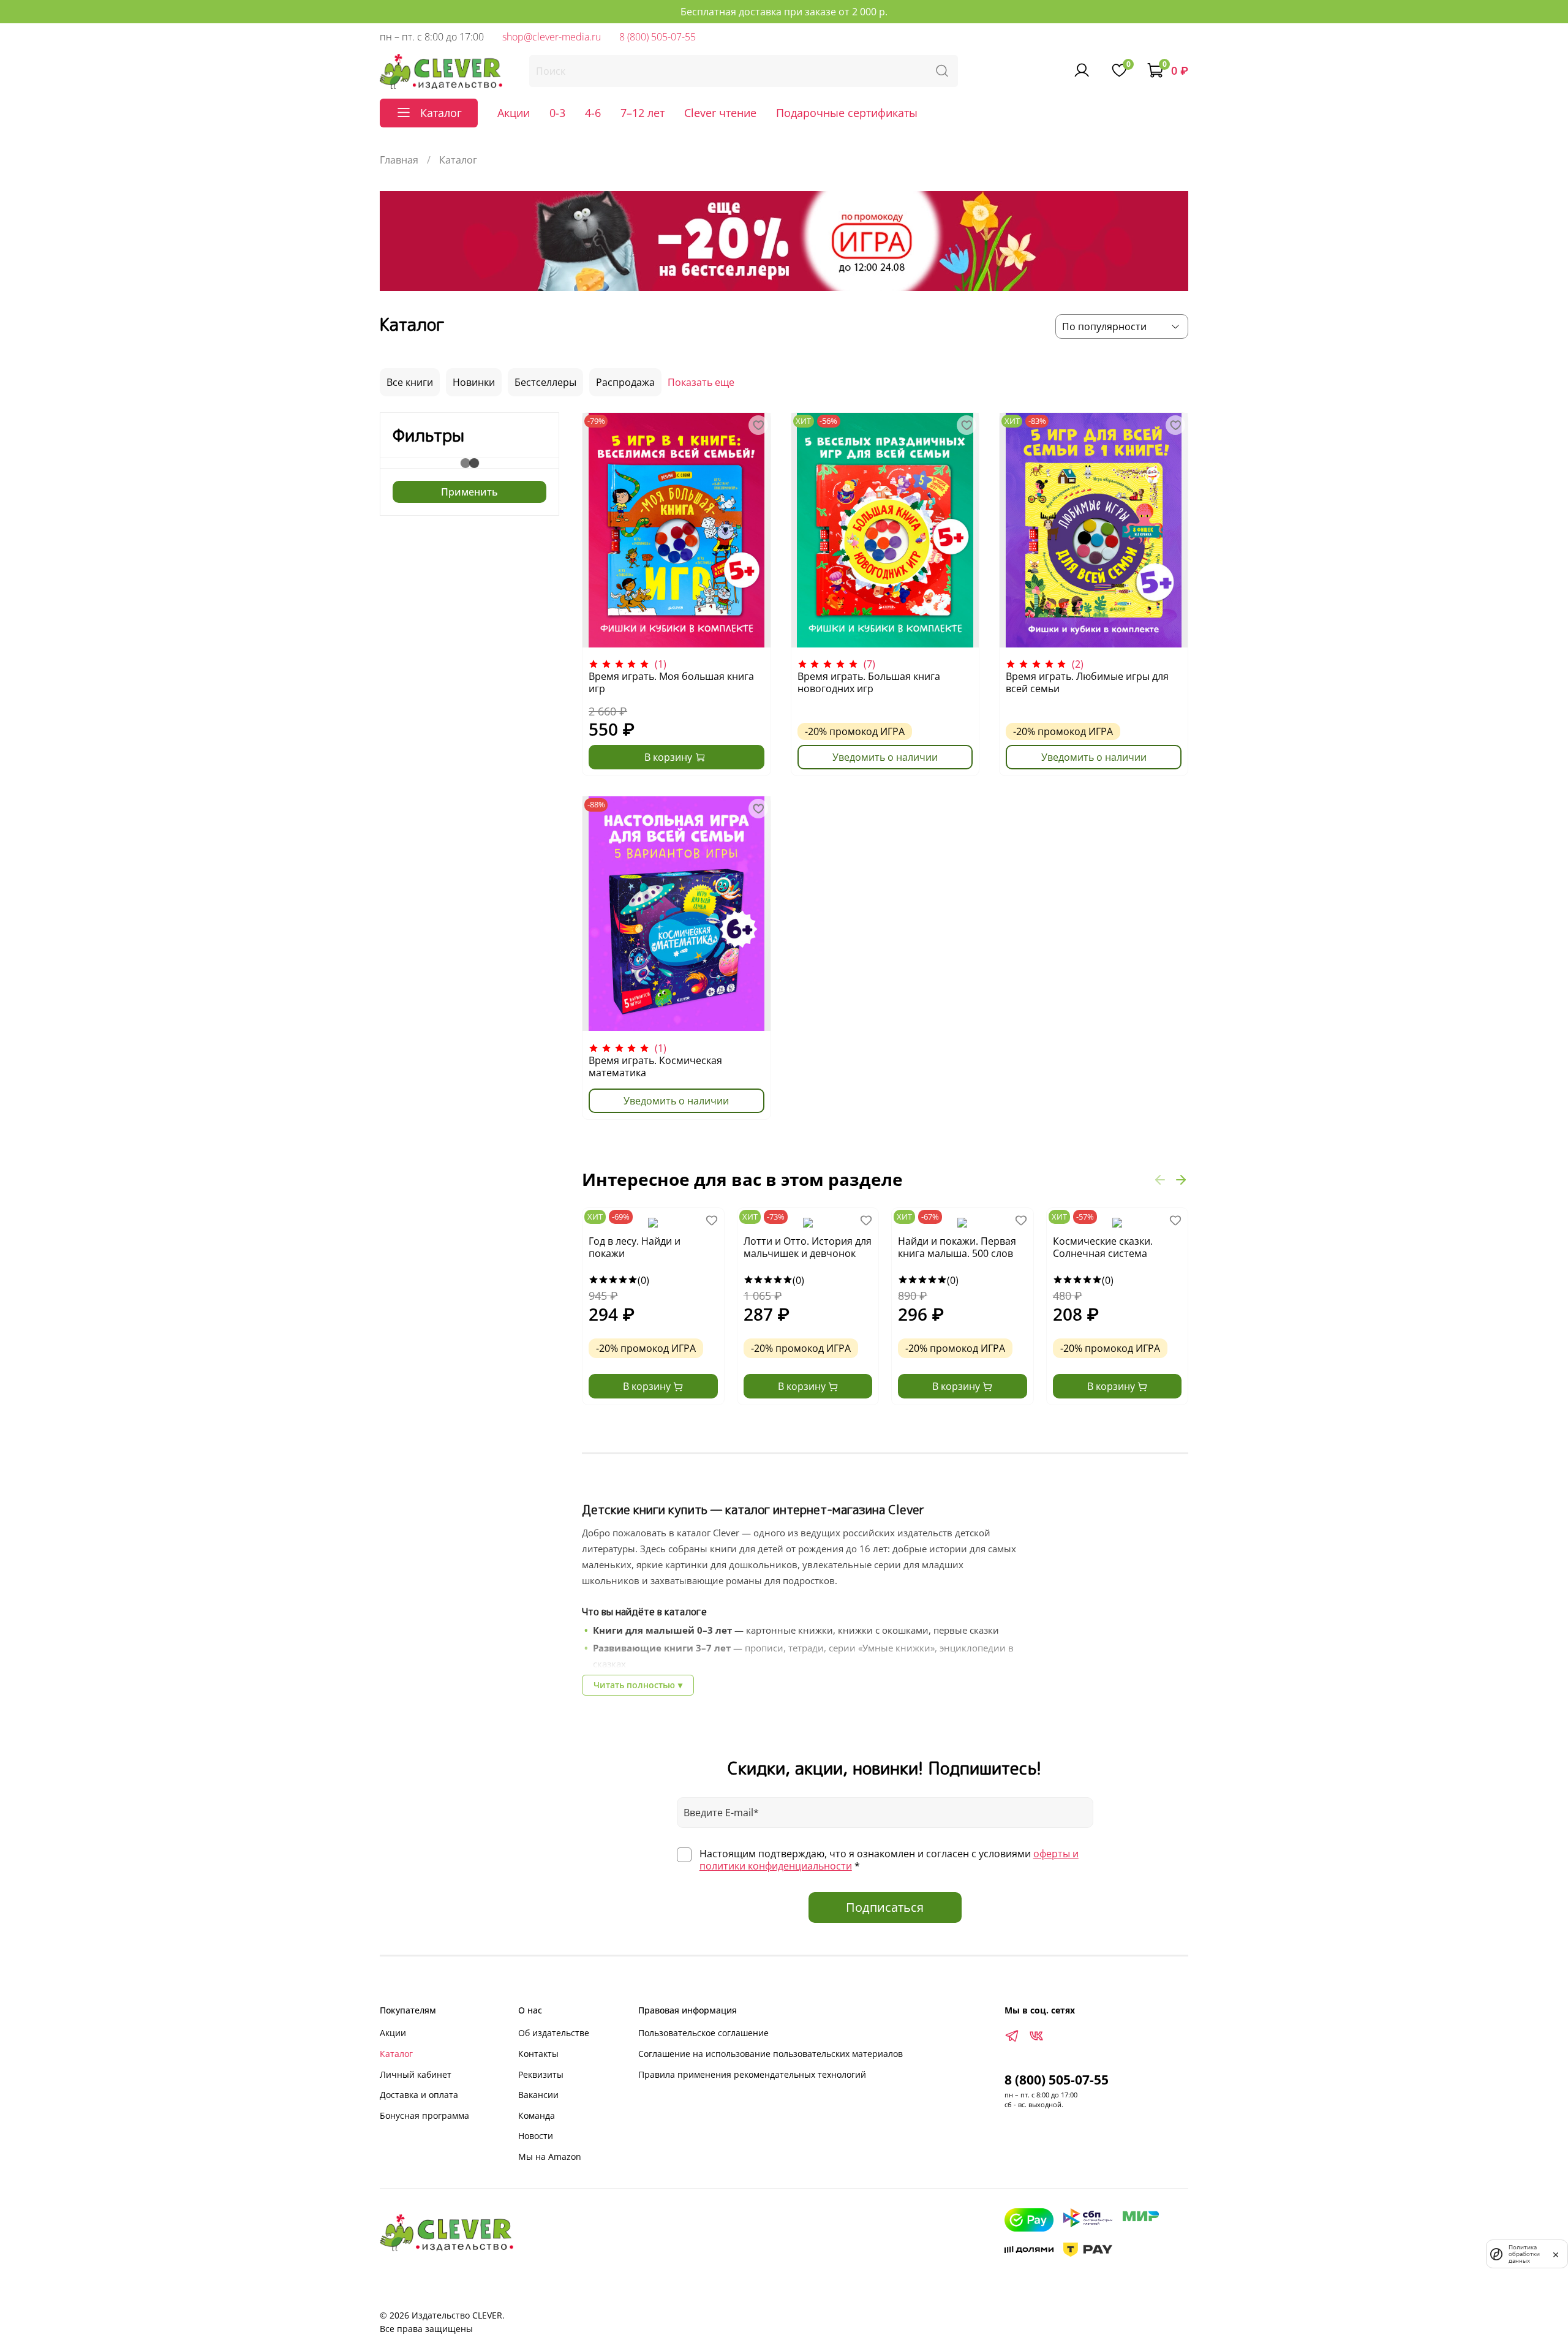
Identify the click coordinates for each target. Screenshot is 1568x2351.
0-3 (557, 113)
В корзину (648, 1386)
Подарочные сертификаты (847, 113)
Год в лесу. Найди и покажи (635, 1247)
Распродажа (625, 382)
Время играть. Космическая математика (655, 1066)
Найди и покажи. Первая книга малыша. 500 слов (957, 1247)
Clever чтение (720, 113)
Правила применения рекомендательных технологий (752, 2074)
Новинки (474, 382)
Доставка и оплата (419, 2095)
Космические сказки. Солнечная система (1103, 1247)
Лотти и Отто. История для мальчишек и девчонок (808, 1247)
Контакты (538, 2054)
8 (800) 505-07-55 (658, 37)
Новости (536, 2136)
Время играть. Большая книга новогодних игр (869, 682)
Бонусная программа (424, 2115)
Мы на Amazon (550, 2157)
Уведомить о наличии (885, 757)
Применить (469, 492)
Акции (514, 113)
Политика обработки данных (1524, 2254)
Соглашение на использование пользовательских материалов (771, 2054)
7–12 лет (643, 113)
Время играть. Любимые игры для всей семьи (1087, 682)
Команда (537, 2115)
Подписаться (885, 1907)
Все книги (410, 382)
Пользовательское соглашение (703, 2033)
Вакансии (538, 2095)
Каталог (396, 2054)
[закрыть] (1556, 2254)
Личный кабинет (416, 2074)
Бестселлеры (545, 382)
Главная (399, 160)
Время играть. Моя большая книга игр (671, 682)
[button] (1160, 1179)
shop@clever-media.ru (552, 37)
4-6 (593, 113)
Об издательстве (554, 2033)
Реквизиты (541, 2074)
